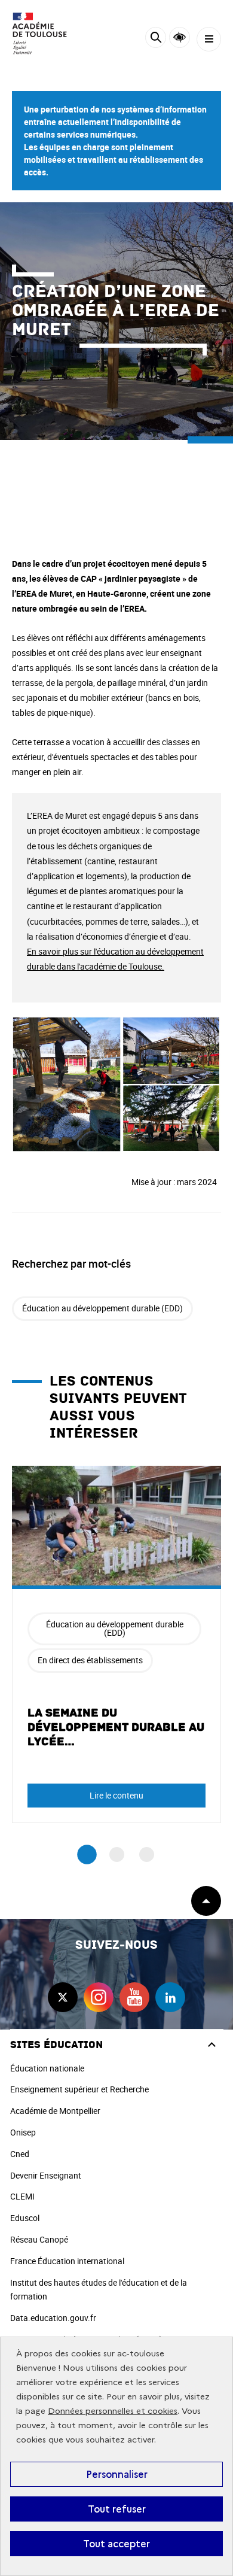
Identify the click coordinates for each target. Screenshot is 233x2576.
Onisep (23, 2132)
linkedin (170, 1997)
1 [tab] (87, 1854)
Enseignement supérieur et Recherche (79, 2089)
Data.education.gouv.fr (53, 2318)
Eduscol (25, 2218)
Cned (20, 2154)
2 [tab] (117, 1854)
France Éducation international (67, 2261)
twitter (63, 1997)
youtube (134, 1997)
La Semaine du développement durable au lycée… (116, 1727)
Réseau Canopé (39, 2239)
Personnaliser (117, 2474)
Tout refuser (117, 2509)
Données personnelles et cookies (113, 2411)
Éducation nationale (47, 2068)
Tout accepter (116, 2544)
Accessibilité (180, 37)
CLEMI (22, 2196)
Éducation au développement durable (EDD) (102, 1308)
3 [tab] (147, 1854)
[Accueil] (45, 34)
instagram (99, 1997)
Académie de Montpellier (55, 2111)
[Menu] (209, 39)
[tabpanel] (116, 1644)
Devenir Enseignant (46, 2175)
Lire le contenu (116, 1795)
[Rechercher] (156, 39)
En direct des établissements (90, 1660)
